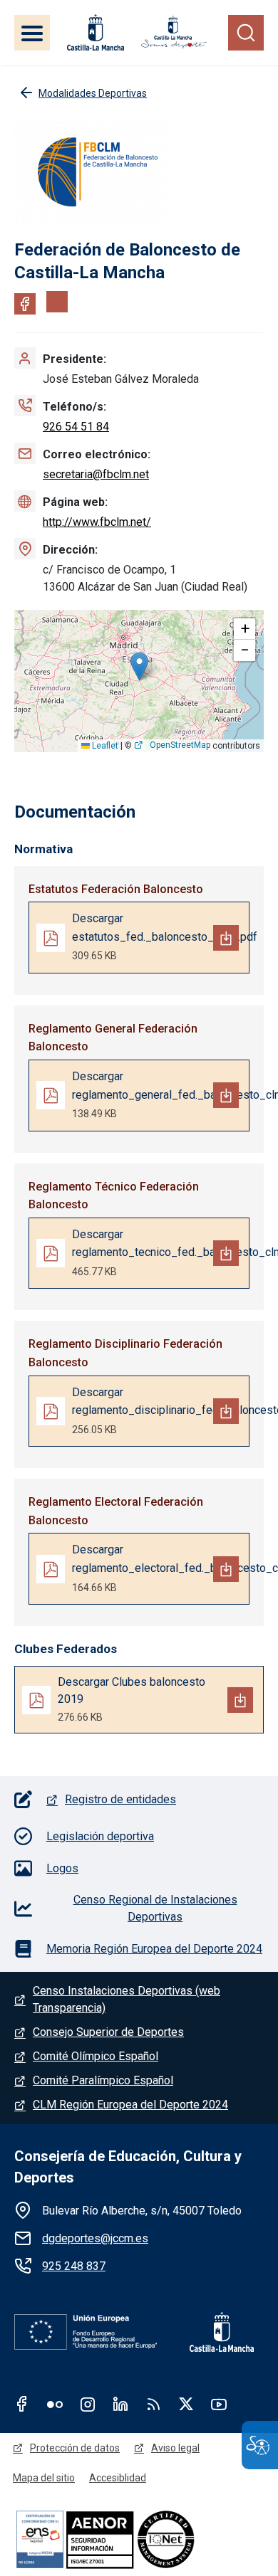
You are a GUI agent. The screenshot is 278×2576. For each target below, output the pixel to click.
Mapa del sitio (44, 2478)
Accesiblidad (118, 2478)
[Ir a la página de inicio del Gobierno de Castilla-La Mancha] (94, 32)
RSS (153, 2404)
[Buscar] (246, 33)
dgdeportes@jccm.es (95, 2238)
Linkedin (120, 2404)
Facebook (22, 2404)
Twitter (186, 2404)
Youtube (219, 2404)
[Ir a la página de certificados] (139, 2539)
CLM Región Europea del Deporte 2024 (130, 2105)
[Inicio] (174, 32)
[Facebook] (25, 304)
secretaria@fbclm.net (96, 474)
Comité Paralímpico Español (103, 2080)
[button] (139, 666)
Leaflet (104, 746)
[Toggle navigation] (32, 33)
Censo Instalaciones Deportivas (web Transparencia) (127, 1999)
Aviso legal (175, 2448)
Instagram (88, 2404)
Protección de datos (75, 2448)
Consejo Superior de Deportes (108, 2032)
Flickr (55, 2404)
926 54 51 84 (76, 427)
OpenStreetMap (180, 745)
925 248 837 (74, 2266)
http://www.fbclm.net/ (97, 522)
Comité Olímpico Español (96, 2056)
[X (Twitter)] (57, 302)
